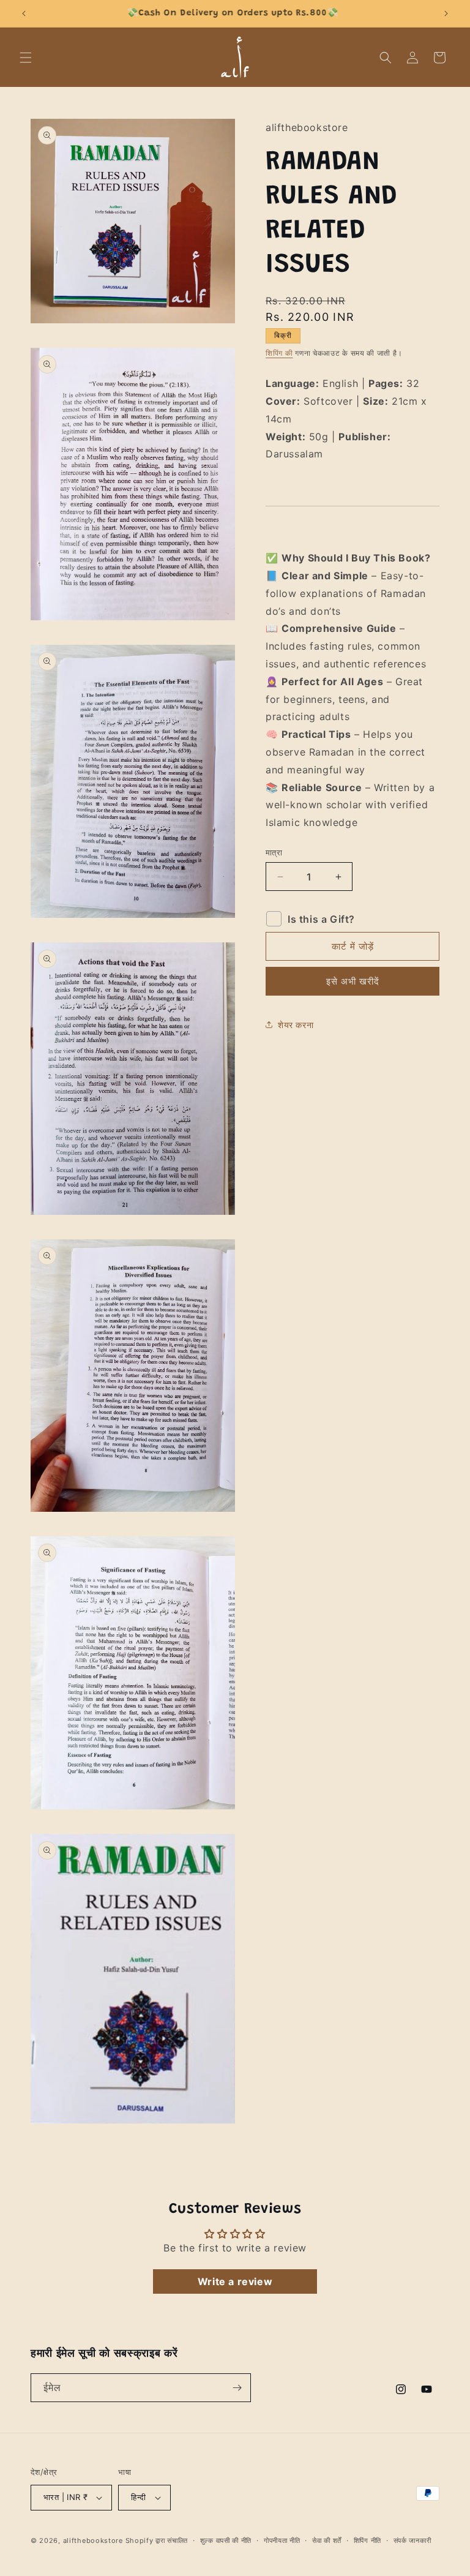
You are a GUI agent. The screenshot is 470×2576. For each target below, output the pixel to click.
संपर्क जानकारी (412, 2540)
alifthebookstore (93, 2540)
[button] (26, 58)
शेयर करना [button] (296, 1025)
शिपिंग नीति (367, 2540)
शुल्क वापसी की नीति (226, 2540)
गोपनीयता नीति (282, 2540)
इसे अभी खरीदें (353, 981)
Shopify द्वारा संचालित (157, 2540)
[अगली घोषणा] (446, 13)
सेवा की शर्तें (327, 2540)
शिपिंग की (279, 353)
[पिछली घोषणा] (24, 13)
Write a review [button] (235, 2281)
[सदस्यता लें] (237, 2388)
